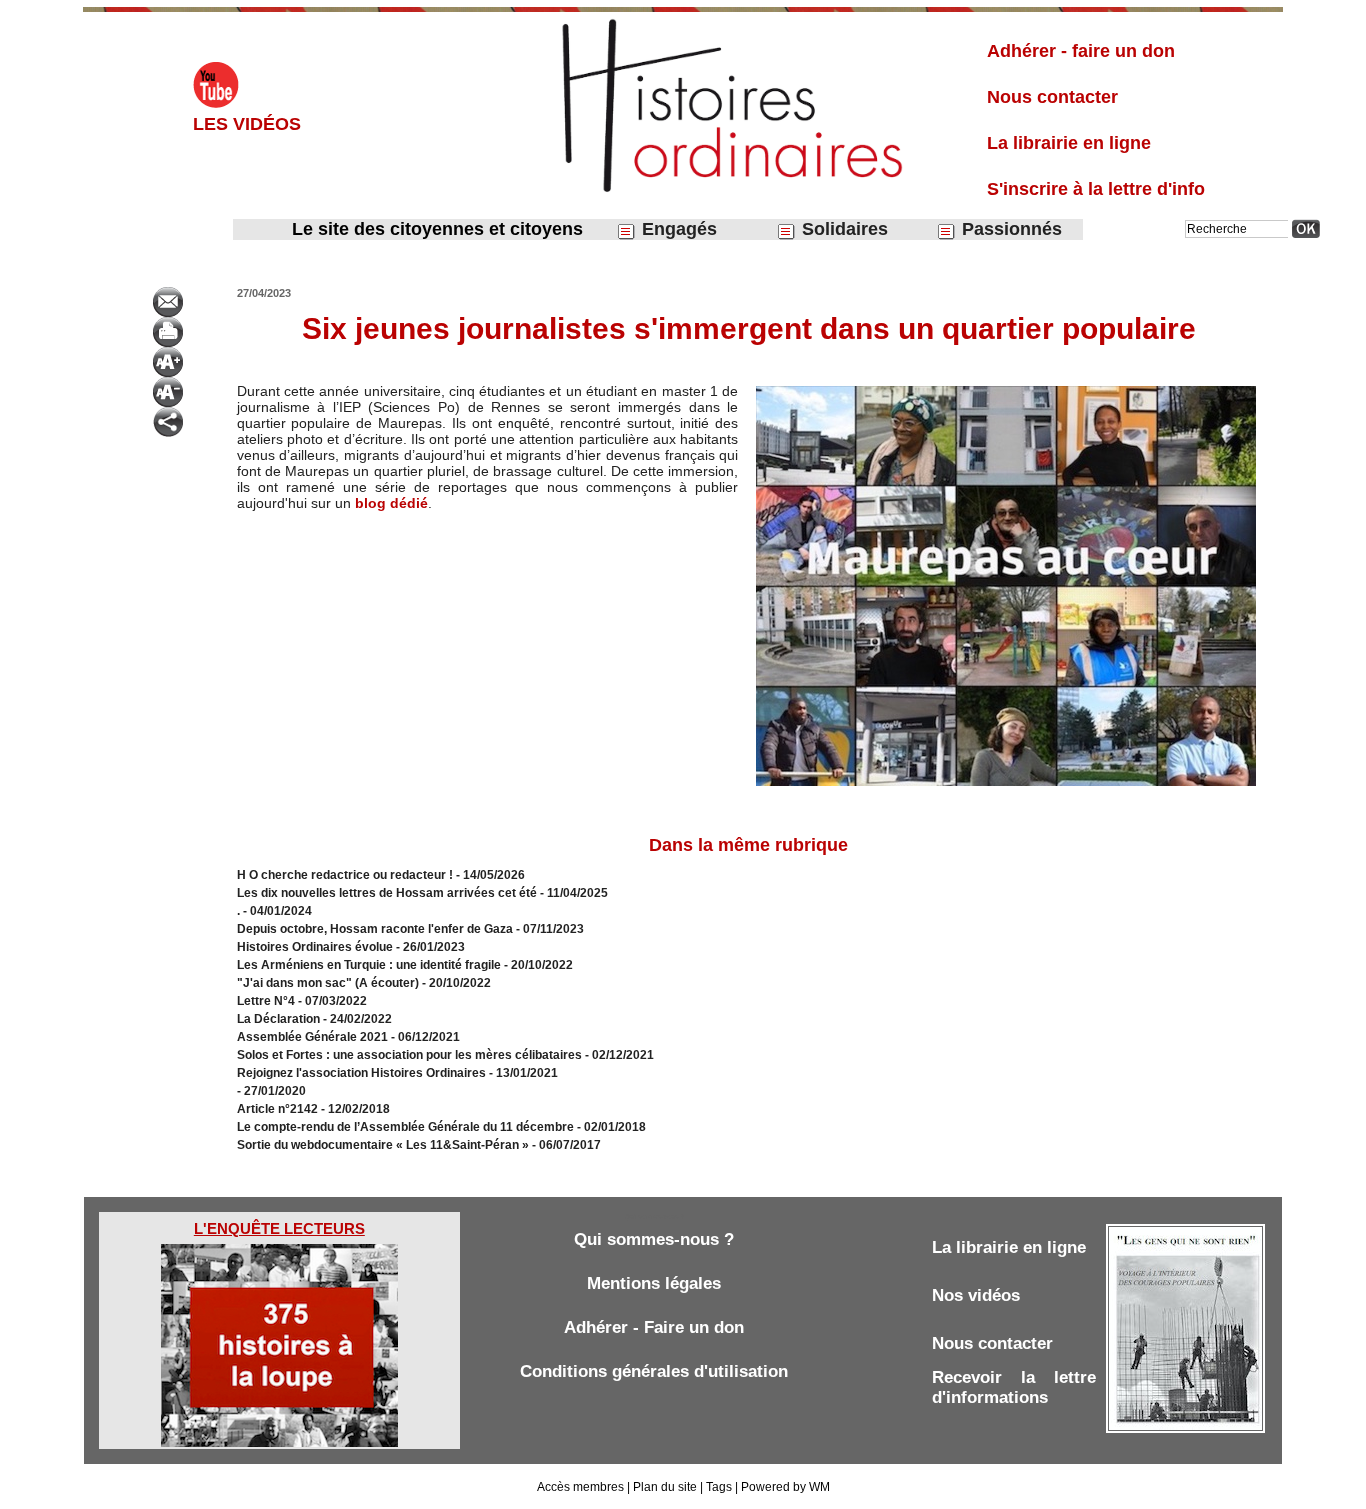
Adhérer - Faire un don (654, 1327)
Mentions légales (654, 1283)
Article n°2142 (277, 1109)
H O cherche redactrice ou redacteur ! (345, 875)
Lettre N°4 (267, 1001)
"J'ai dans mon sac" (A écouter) (328, 983)
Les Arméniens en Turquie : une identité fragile (369, 965)
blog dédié (391, 503)
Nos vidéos (976, 1295)
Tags (719, 1487)
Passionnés (1009, 229)
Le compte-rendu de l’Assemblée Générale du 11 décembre (405, 1127)
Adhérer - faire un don (1081, 51)
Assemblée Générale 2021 (314, 1037)
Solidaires (842, 229)
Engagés (677, 229)
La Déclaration (278, 1019)
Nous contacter (1052, 97)
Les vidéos (247, 124)
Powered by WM (785, 1487)
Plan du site (665, 1487)
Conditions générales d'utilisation (654, 1371)
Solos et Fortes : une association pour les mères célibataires (409, 1055)
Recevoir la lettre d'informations (1014, 1387)
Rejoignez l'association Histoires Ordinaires (361, 1073)
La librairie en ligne (1069, 143)
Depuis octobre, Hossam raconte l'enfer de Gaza (375, 929)
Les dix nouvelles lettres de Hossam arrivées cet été (387, 893)
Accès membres (580, 1487)
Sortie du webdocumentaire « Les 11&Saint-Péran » (384, 1145)
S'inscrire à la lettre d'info (1096, 189)
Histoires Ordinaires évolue (315, 947)
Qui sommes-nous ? (654, 1239)
